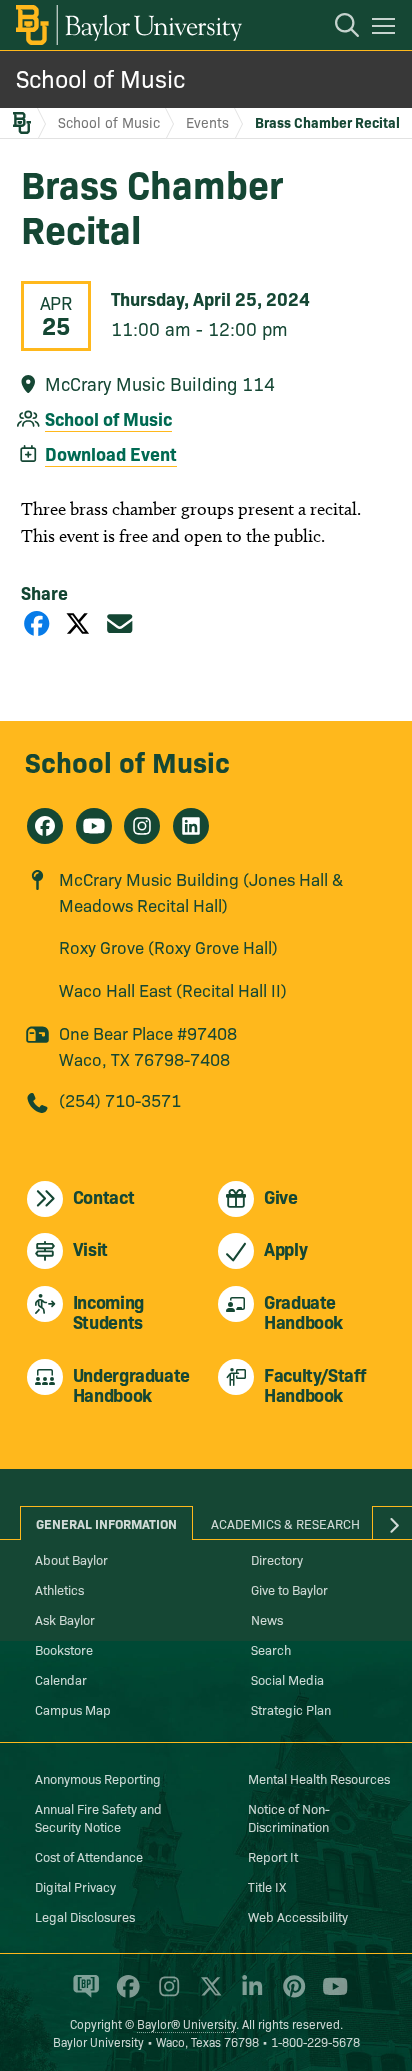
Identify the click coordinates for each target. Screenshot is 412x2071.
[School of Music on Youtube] (94, 826)
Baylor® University (186, 2023)
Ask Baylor (65, 1619)
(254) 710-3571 (120, 1099)
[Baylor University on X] (207, 1995)
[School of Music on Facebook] (45, 826)
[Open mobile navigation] (386, 29)
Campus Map (73, 1709)
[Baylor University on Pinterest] (290, 1995)
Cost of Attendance (89, 1856)
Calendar (61, 1679)
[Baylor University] (127, 25)
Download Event (111, 453)
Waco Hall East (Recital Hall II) (173, 989)
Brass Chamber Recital (327, 122)
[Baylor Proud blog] (82, 1995)
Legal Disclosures (85, 1916)
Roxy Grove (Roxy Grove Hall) (168, 946)
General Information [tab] (106, 1523)
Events (207, 122)
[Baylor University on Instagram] (165, 1995)
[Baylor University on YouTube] (330, 1995)
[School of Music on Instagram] (142, 826)
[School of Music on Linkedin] (191, 826)
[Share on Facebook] (37, 622)
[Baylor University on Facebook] (124, 1995)
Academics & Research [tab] (285, 1523)
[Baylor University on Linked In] (248, 1995)
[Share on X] (78, 622)
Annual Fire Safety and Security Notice (98, 1817)
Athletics (59, 1589)
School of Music (100, 77)
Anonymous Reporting (98, 1778)
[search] (337, 28)
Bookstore (64, 1649)
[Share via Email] (120, 622)
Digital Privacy (75, 1886)
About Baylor (71, 1559)
